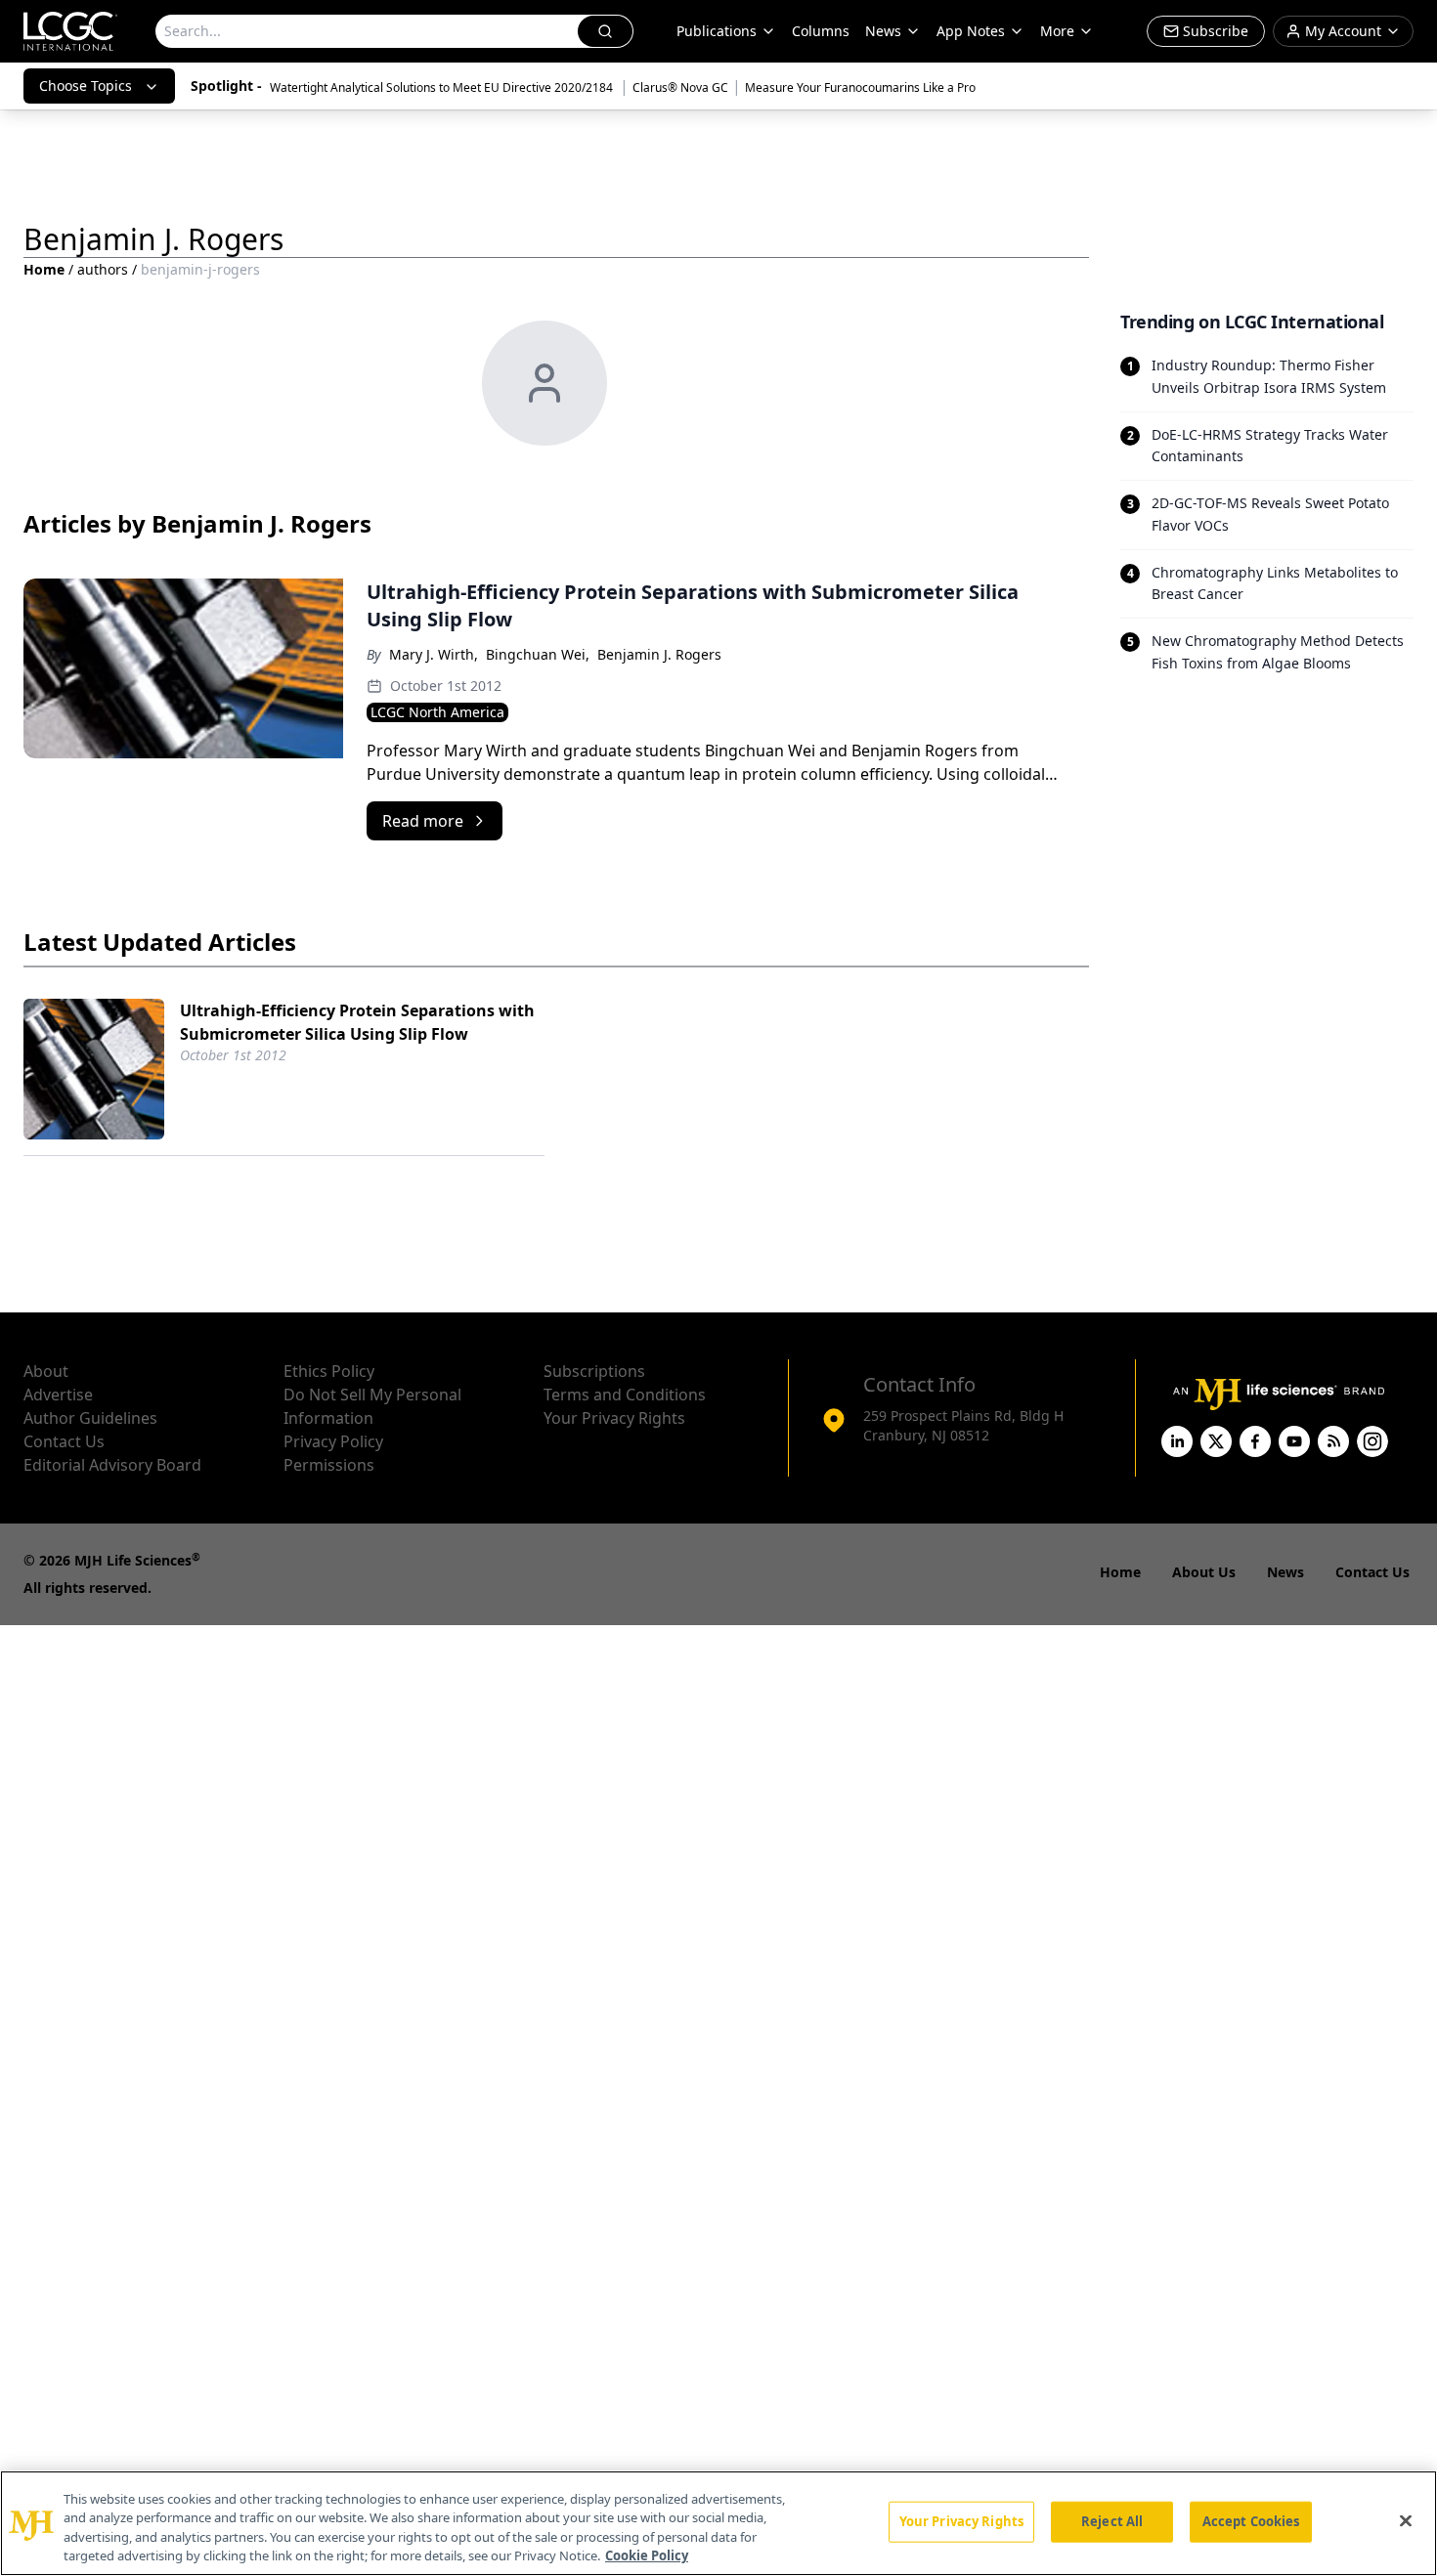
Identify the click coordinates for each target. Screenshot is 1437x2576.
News (883, 31)
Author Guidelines (90, 1418)
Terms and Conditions (625, 1395)
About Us (1204, 1572)
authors (103, 269)
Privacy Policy (333, 1441)
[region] (718, 2523)
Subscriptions (594, 1371)
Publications (717, 31)
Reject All (1112, 2521)
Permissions (329, 1465)
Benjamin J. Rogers (659, 654)
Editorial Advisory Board (112, 1465)
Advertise (58, 1395)
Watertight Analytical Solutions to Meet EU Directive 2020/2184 (443, 87)
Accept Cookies (1251, 2521)
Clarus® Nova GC (680, 87)
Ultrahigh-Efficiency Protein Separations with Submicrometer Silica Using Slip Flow (357, 1022)
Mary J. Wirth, (434, 654)
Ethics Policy (329, 1371)
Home (44, 269)
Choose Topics (86, 86)
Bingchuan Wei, (538, 654)
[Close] (1406, 2520)
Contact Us (64, 1441)
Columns (821, 31)
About (46, 1371)
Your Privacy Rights (614, 1418)
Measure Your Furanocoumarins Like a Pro (860, 87)
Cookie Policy (647, 2555)
